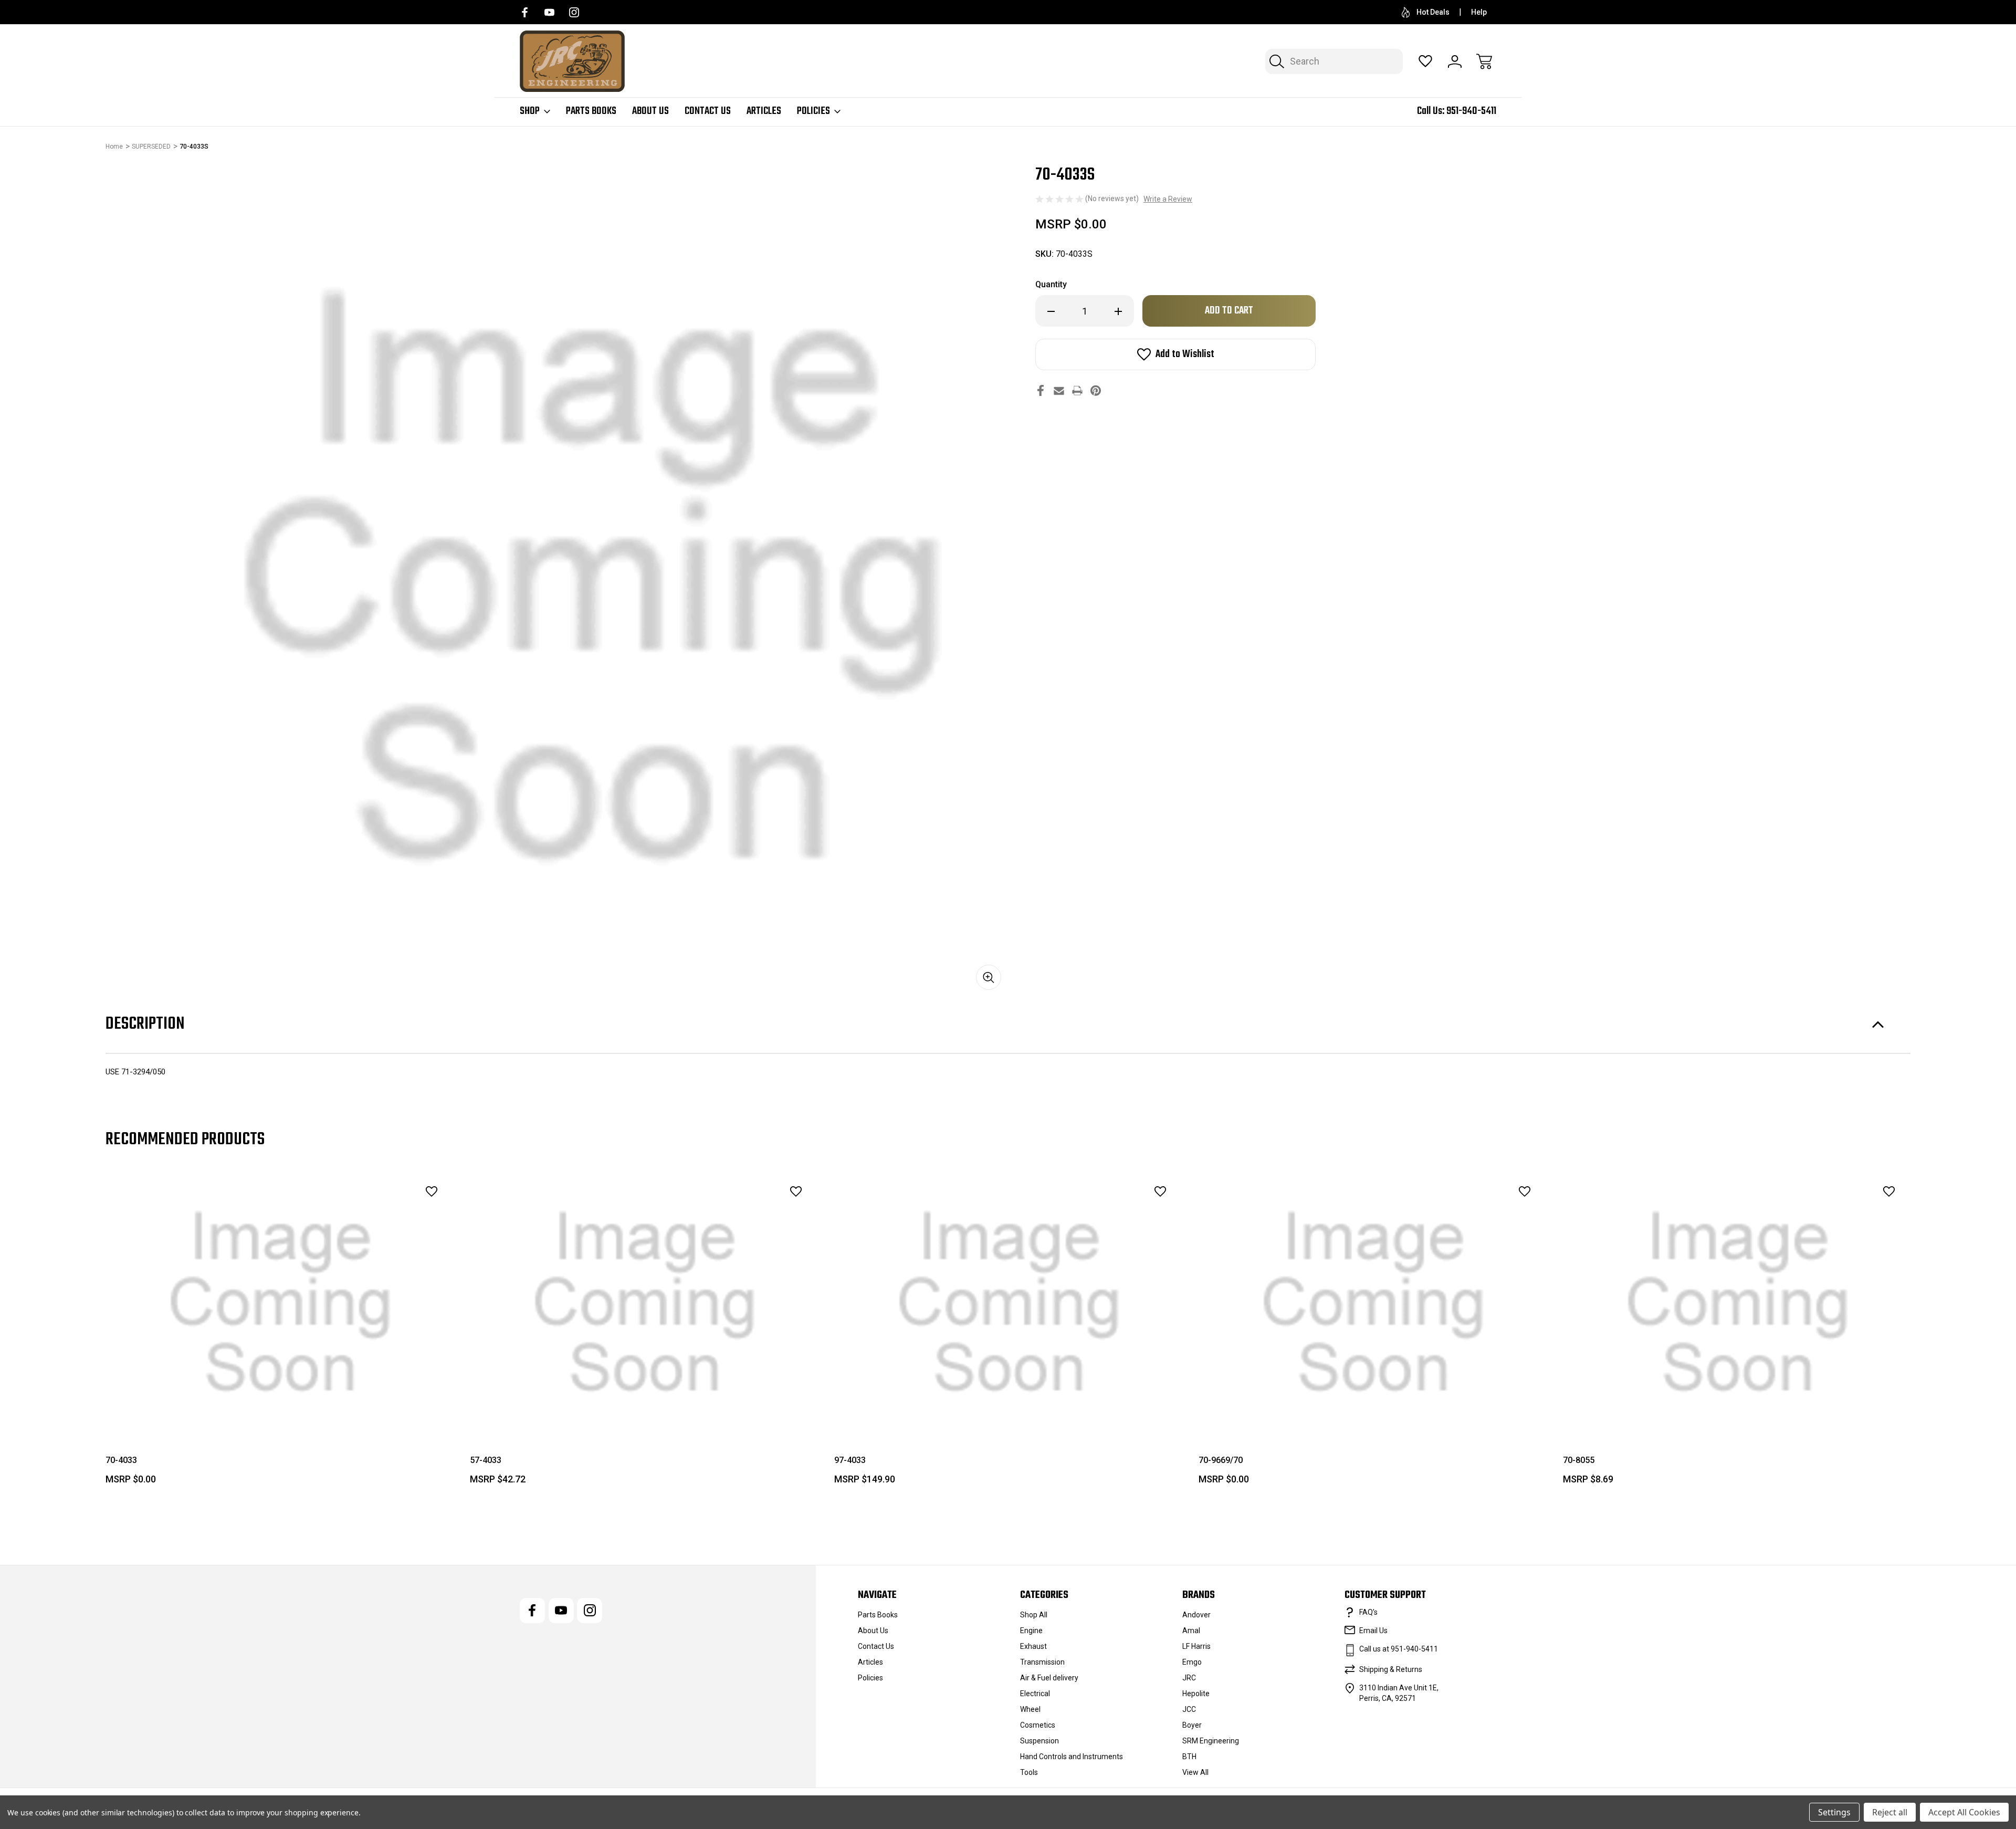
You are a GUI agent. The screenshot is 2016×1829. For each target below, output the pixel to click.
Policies (813, 111)
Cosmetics (1038, 1725)
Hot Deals (1433, 12)
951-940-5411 (1471, 111)
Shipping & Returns (1391, 1669)
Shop (530, 111)
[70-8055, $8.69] (1738, 1303)
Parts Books (591, 111)
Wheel (1030, 1709)
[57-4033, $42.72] (645, 1303)
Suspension (1039, 1741)
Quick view (402, 1215)
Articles (764, 111)
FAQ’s (1368, 1612)
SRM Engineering (1211, 1741)
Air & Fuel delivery (1049, 1678)
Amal (1191, 1631)
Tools (1029, 1772)
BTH (1189, 1757)
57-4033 (486, 1460)
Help (1479, 12)
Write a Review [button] (1168, 199)
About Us (650, 111)
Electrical (1035, 1694)
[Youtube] (549, 12)
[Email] (1059, 390)
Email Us (1373, 1631)
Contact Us (708, 111)
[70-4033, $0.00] (280, 1303)
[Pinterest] (1096, 390)
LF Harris (1196, 1646)
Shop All (1034, 1615)
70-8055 (1579, 1460)
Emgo (1192, 1662)
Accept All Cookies (1964, 1812)
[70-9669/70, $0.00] (1373, 1303)
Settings (1834, 1812)
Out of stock (645, 1410)
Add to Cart (280, 1410)
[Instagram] (574, 12)
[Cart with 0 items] (1484, 61)
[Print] (1077, 390)
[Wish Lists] (1425, 61)
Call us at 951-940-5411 (1399, 1649)
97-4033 (850, 1460)
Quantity (1051, 284)
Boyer (1192, 1725)
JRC (1189, 1678)
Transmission (1042, 1662)
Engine (1031, 1631)
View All (1195, 1772)
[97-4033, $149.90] (1009, 1303)
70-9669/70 (1221, 1460)
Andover (1196, 1615)
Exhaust (1033, 1646)
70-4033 (121, 1460)
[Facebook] (525, 12)
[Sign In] (1455, 61)
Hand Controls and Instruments (1072, 1757)
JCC (1189, 1709)
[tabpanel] (280, 1332)
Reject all (1890, 1812)
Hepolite (1196, 1694)
